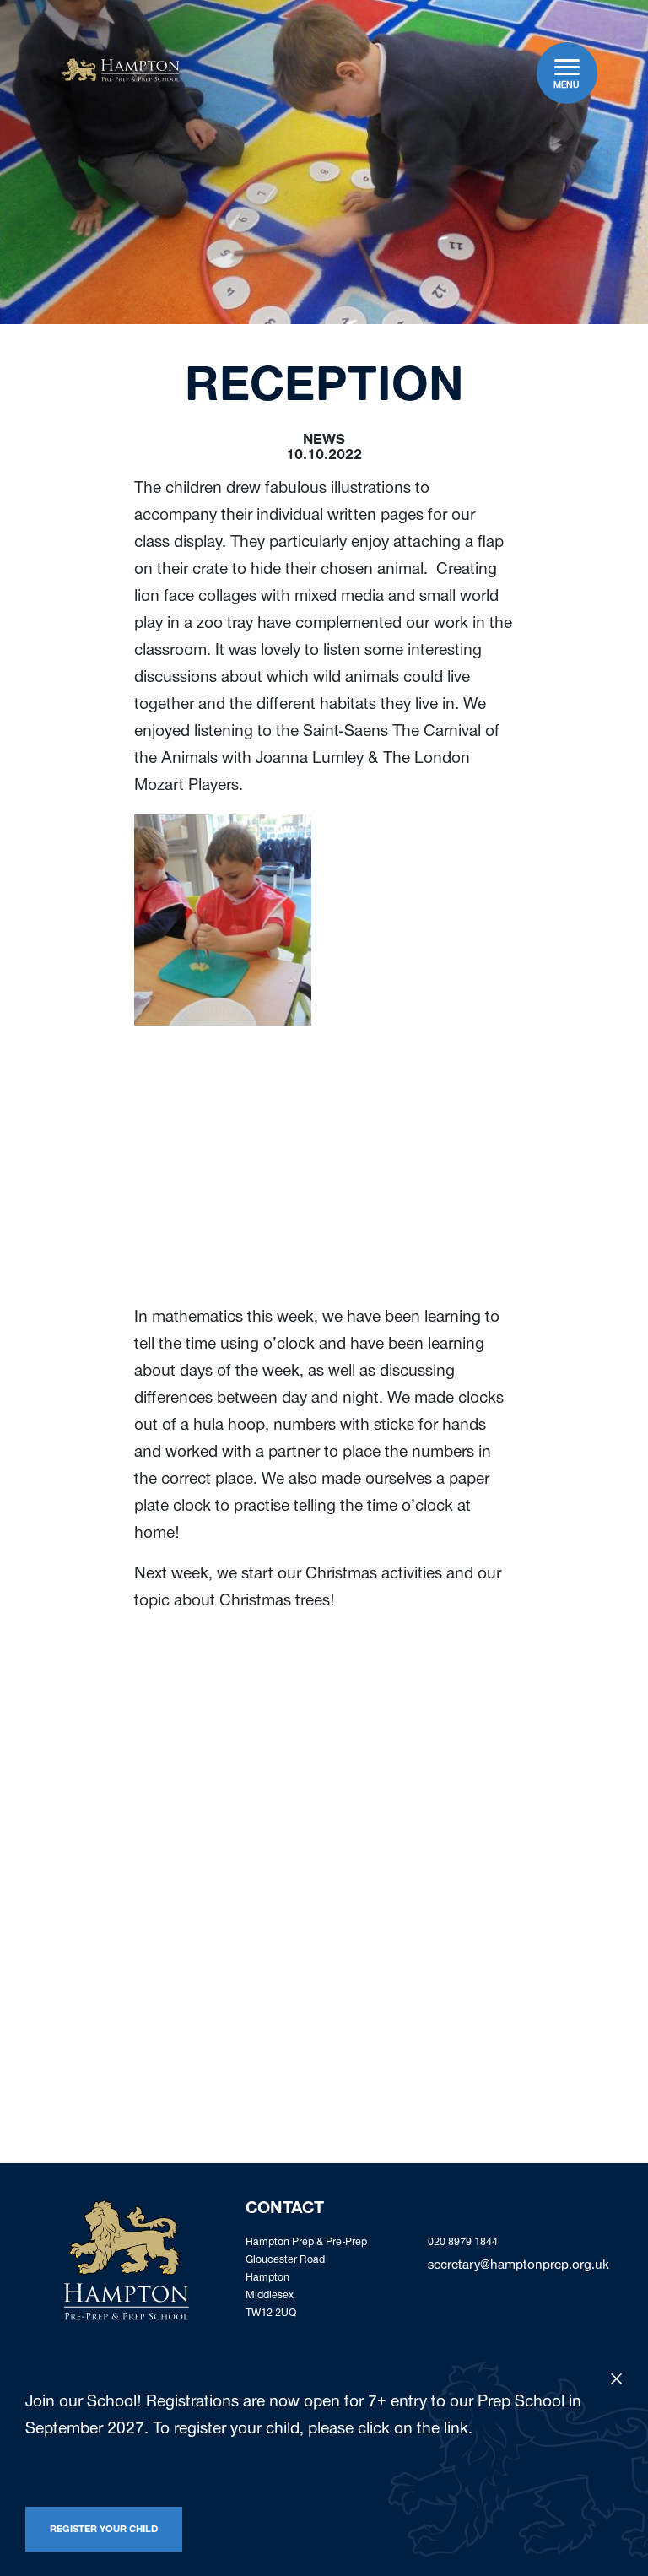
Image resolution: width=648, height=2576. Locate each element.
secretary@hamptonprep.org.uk (518, 2266)
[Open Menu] (567, 67)
